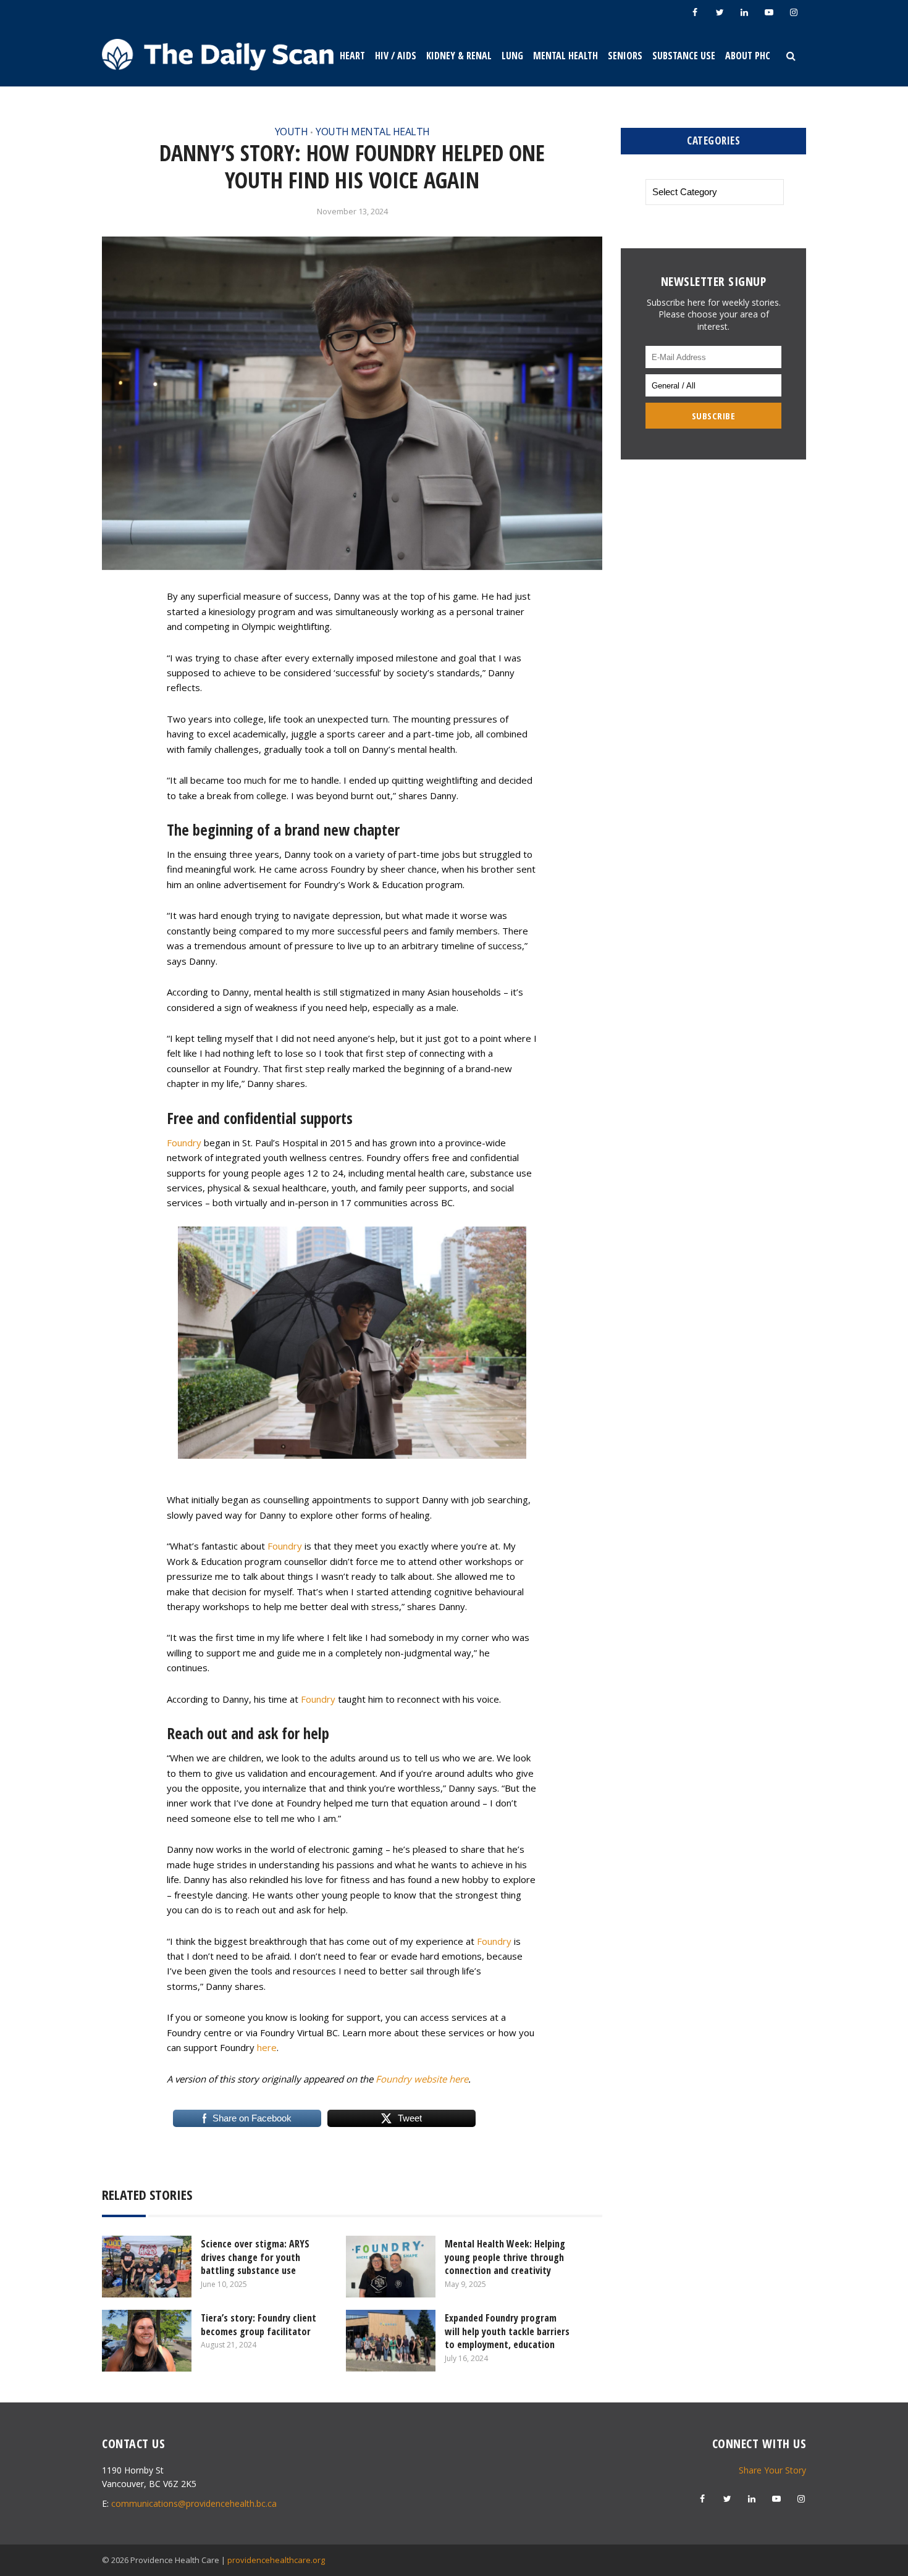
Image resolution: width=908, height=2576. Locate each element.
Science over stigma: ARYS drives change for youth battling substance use (255, 2257)
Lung (512, 56)
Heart (352, 56)
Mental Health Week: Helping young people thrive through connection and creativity (505, 2257)
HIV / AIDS (396, 56)
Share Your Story (772, 2470)
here (267, 2047)
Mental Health (565, 56)
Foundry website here (422, 2079)
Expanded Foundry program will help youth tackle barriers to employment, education (507, 2331)
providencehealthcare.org (276, 2560)
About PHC (748, 56)
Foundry (184, 1143)
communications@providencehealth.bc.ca (194, 2503)
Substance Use (684, 56)
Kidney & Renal (459, 56)
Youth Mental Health (373, 132)
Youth (292, 132)
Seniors (625, 56)
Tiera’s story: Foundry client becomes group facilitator (259, 2325)
